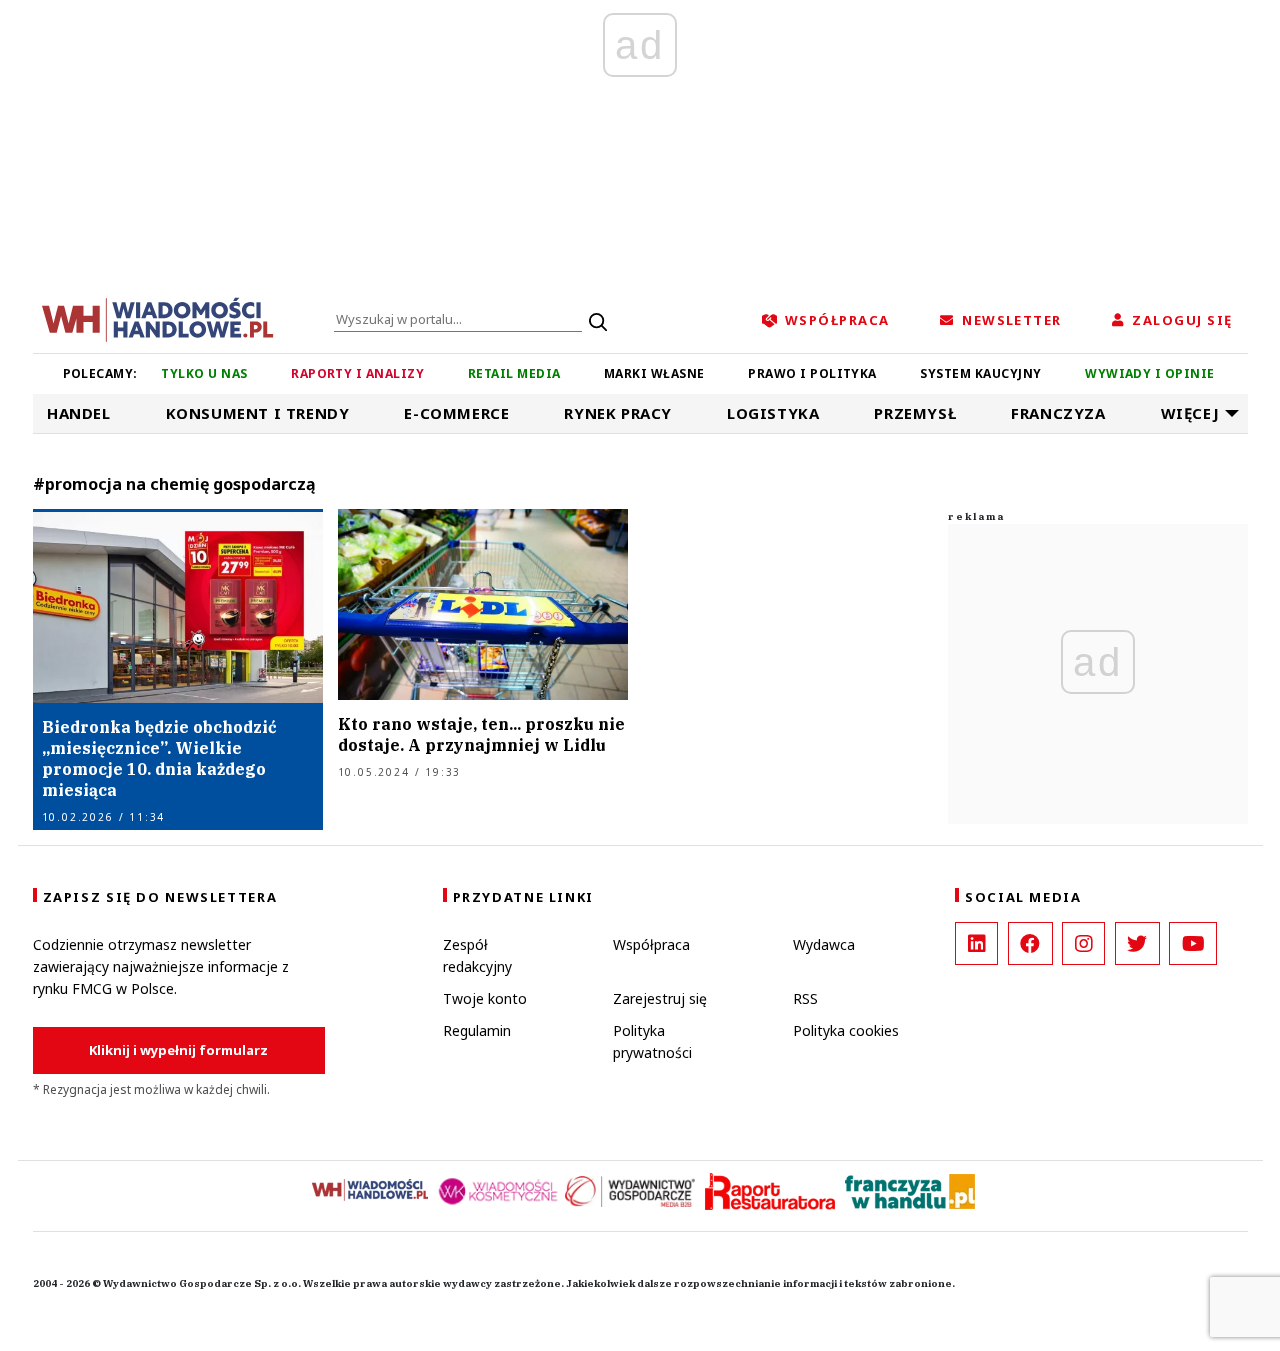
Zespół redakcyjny (477, 955)
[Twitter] (1137, 943)
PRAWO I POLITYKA (812, 373)
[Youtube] (1193, 943)
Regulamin (477, 1030)
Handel (79, 413)
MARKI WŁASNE (654, 373)
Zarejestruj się (660, 998)
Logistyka (773, 413)
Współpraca (651, 944)
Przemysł (915, 413)
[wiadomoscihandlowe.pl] (158, 318)
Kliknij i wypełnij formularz (178, 1050)
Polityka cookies (846, 1030)
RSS (805, 998)
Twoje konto (485, 998)
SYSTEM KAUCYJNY (980, 373)
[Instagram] (1083, 943)
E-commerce (456, 413)
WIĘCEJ (1190, 413)
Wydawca (824, 944)
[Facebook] (1030, 943)
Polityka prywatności (652, 1041)
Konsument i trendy (258, 413)
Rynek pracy (618, 413)
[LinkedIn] (976, 943)
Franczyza (1058, 413)
